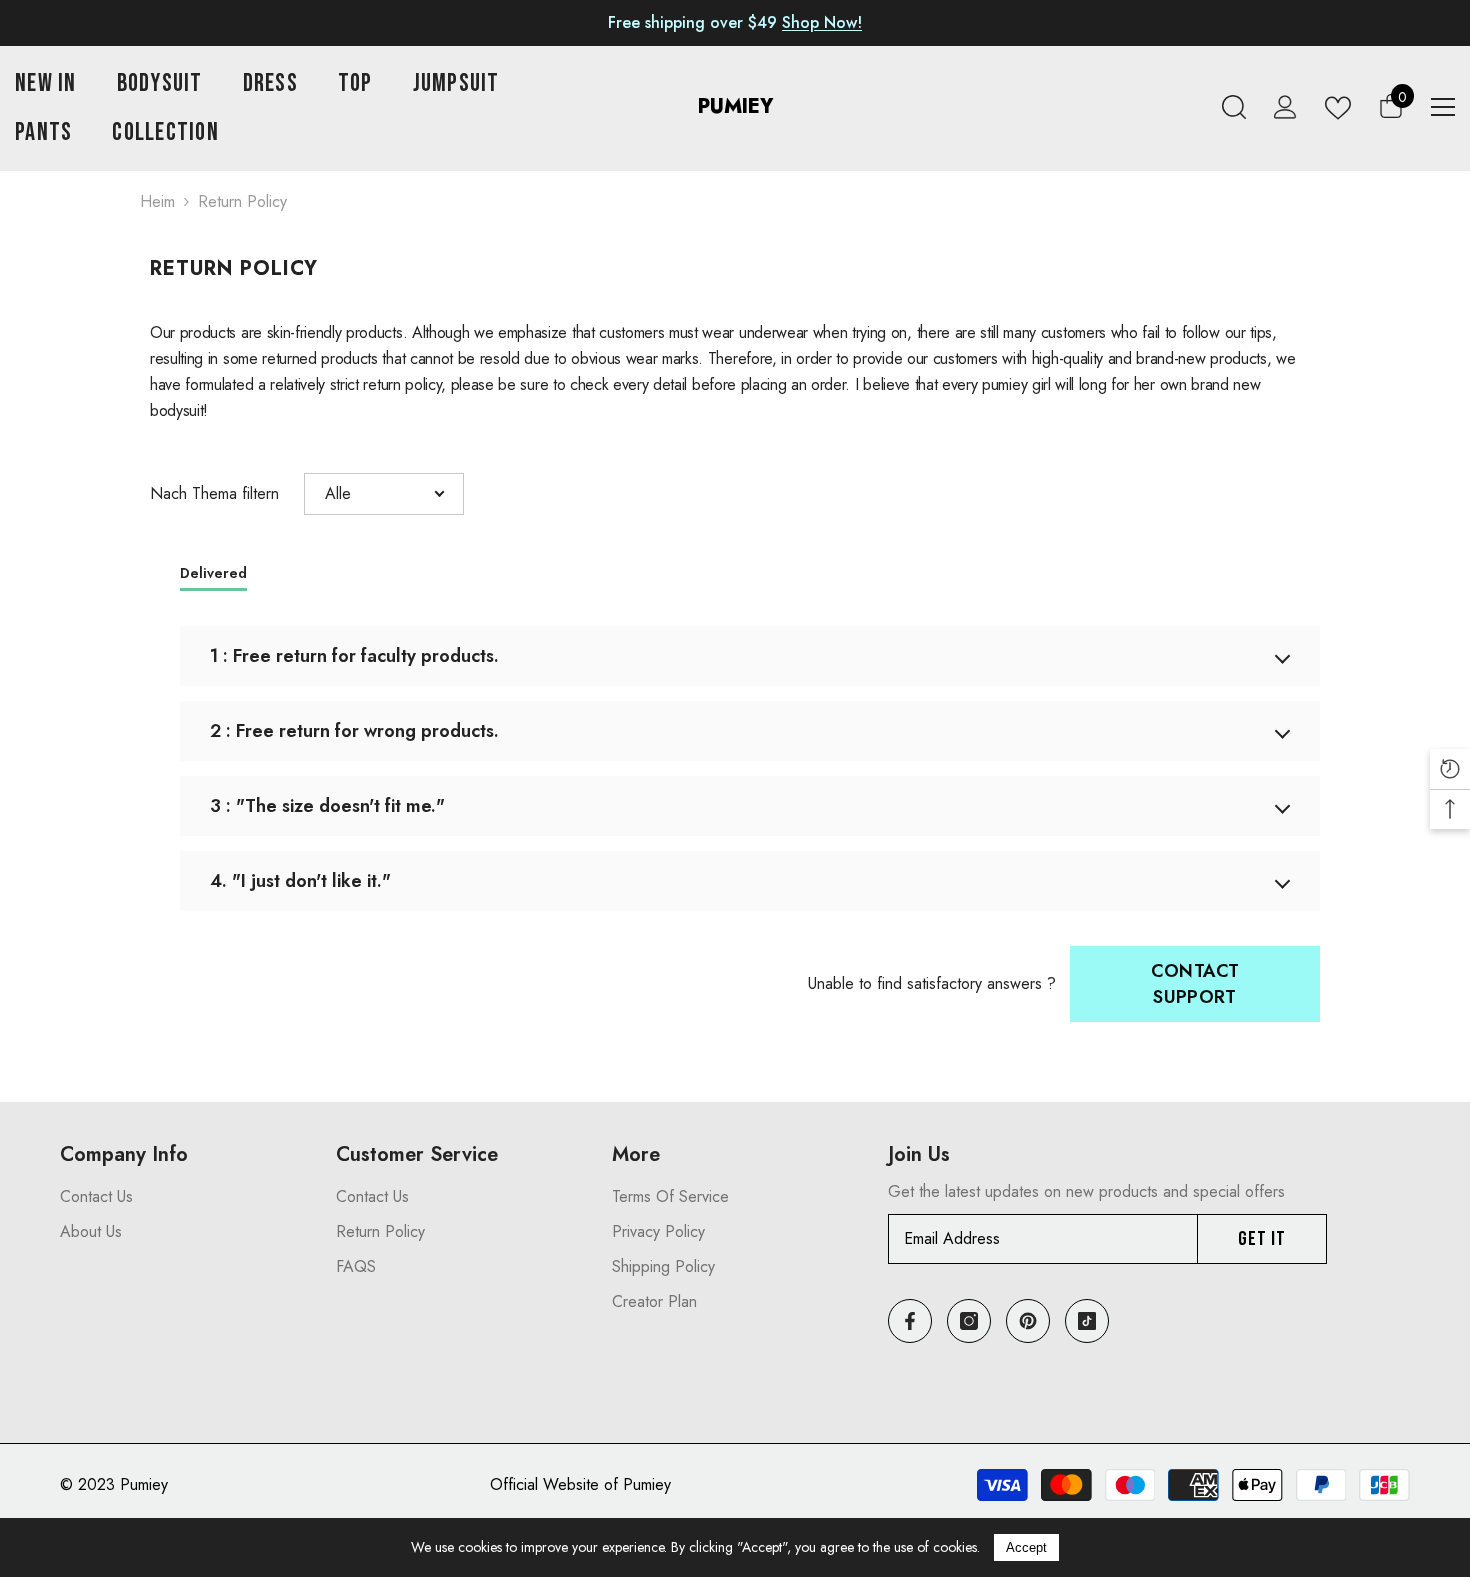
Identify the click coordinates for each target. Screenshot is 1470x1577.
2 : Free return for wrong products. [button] (354, 731)
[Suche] (1234, 107)
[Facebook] (910, 1321)
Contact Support (1195, 984)
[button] (384, 494)
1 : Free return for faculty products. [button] (354, 656)
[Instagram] (969, 1321)
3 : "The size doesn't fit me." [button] (327, 806)
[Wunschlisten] (1338, 107)
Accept (1026, 1547)
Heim (157, 201)
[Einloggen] (1285, 107)
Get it (1262, 1239)
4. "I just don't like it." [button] (300, 881)
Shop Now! (822, 22)
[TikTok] (1087, 1321)
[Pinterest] (1028, 1321)
